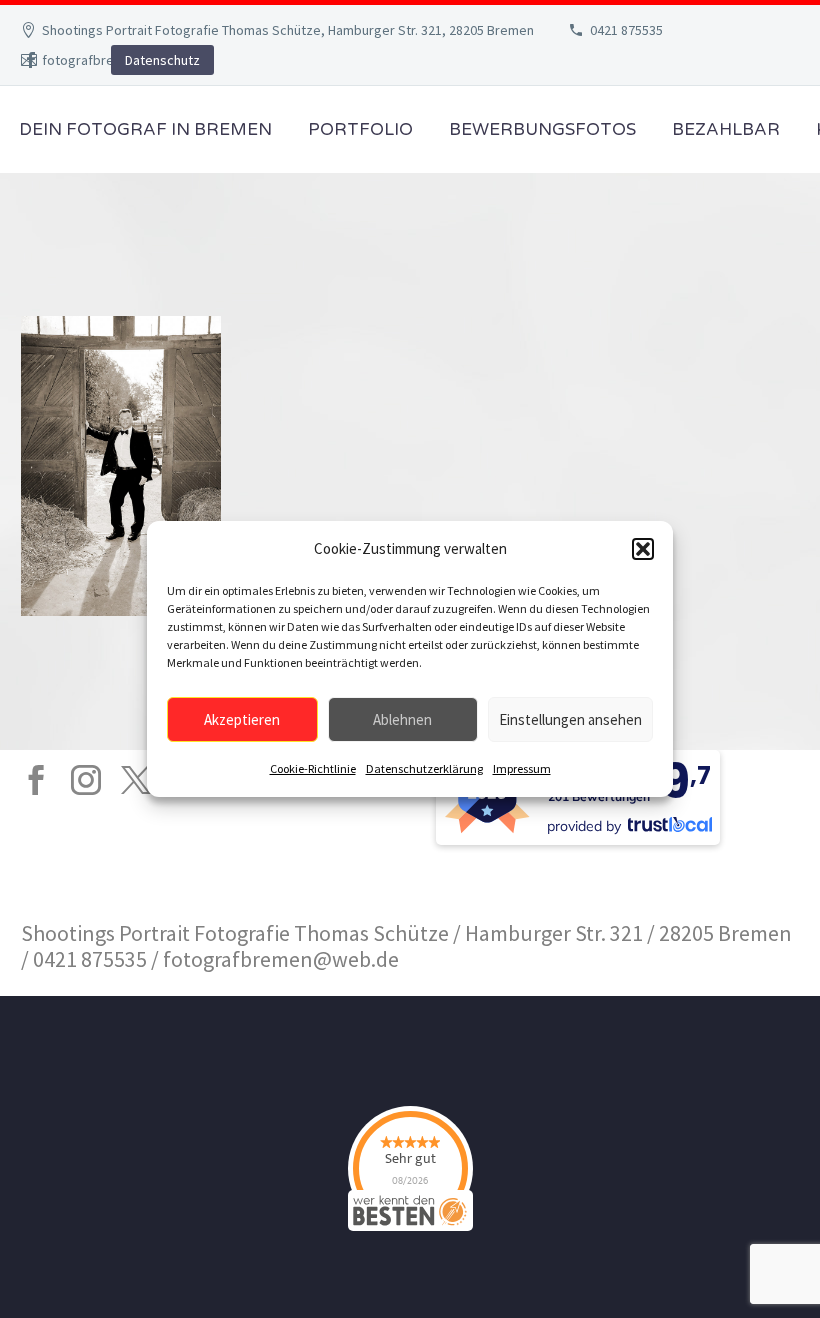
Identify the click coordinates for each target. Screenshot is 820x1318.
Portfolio (360, 129)
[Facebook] (31, 60)
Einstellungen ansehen (570, 719)
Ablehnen (402, 719)
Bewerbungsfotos (542, 129)
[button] (643, 549)
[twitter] (136, 780)
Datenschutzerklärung (424, 768)
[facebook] (36, 780)
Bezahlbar (726, 129)
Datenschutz (162, 60)
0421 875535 (626, 30)
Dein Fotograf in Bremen (145, 129)
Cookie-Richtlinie (313, 768)
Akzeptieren (242, 719)
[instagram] (86, 780)
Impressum (522, 768)
